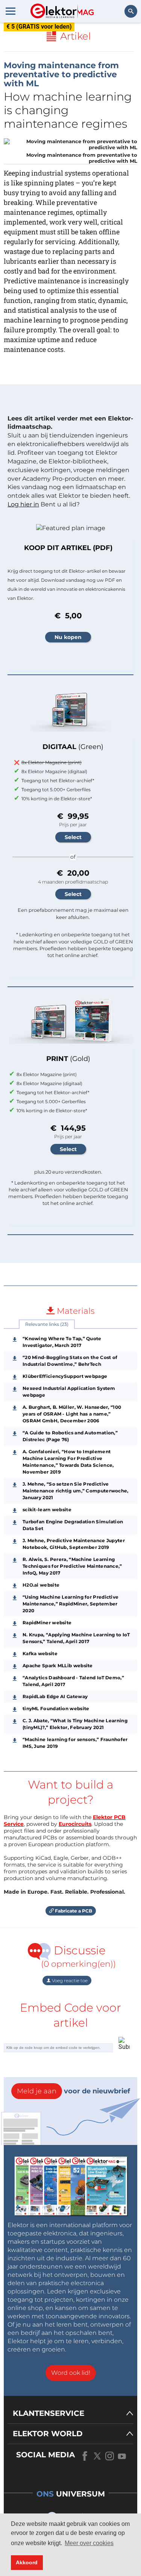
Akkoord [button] (27, 2562)
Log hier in (23, 504)
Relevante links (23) (47, 1324)
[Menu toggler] (11, 11)
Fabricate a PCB (73, 1911)
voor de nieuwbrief (74, 2091)
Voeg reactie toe (69, 1981)
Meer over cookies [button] (89, 2543)
